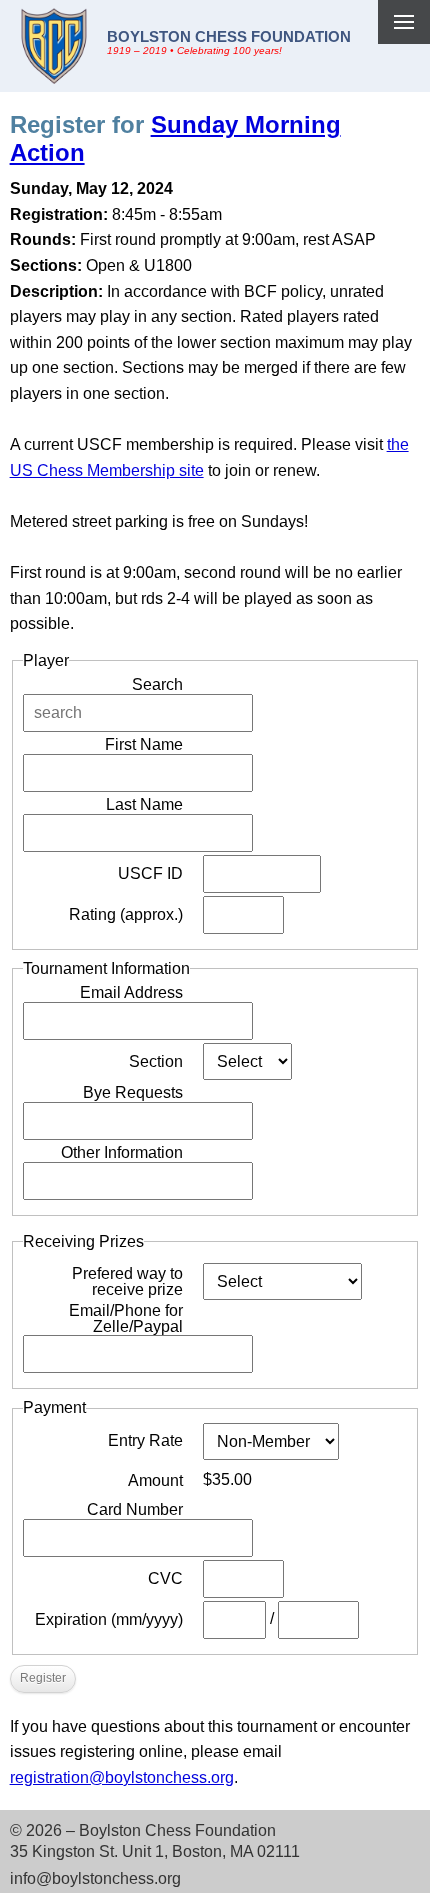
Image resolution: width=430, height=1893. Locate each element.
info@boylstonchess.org (95, 1878)
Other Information (122, 1152)
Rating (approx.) (126, 914)
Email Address (131, 992)
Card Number (135, 1509)
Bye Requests (133, 1092)
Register (43, 1678)
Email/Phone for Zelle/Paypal (126, 1319)
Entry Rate (145, 1440)
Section (156, 1061)
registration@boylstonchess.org (122, 1777)
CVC (165, 1578)
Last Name (144, 804)
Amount (155, 1480)
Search (157, 684)
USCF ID (150, 873)
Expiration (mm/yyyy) (109, 1619)
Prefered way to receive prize (127, 1282)
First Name (144, 744)
